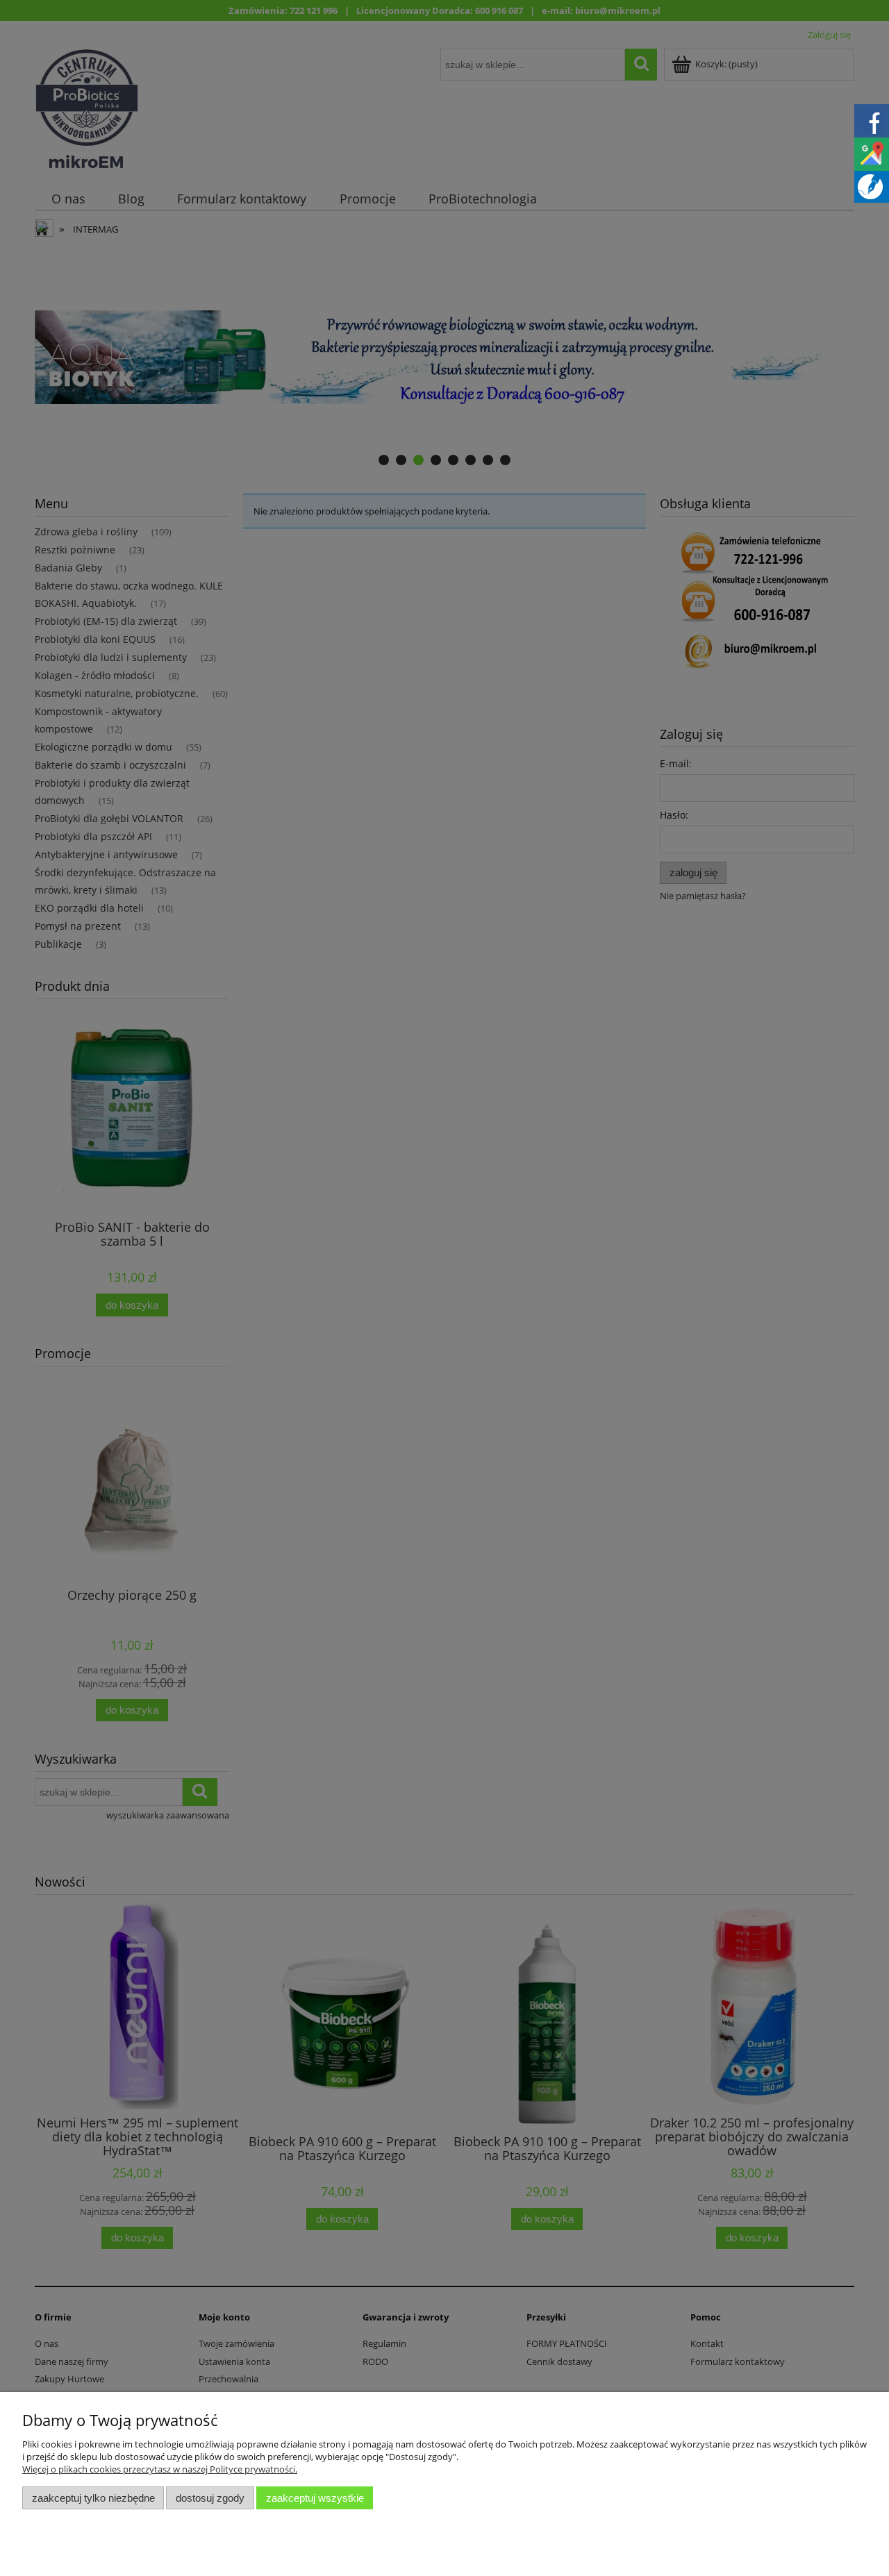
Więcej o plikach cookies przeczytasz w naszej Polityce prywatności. (160, 2469)
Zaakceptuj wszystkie (315, 2498)
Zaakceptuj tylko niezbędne (93, 2498)
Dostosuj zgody (210, 2498)
